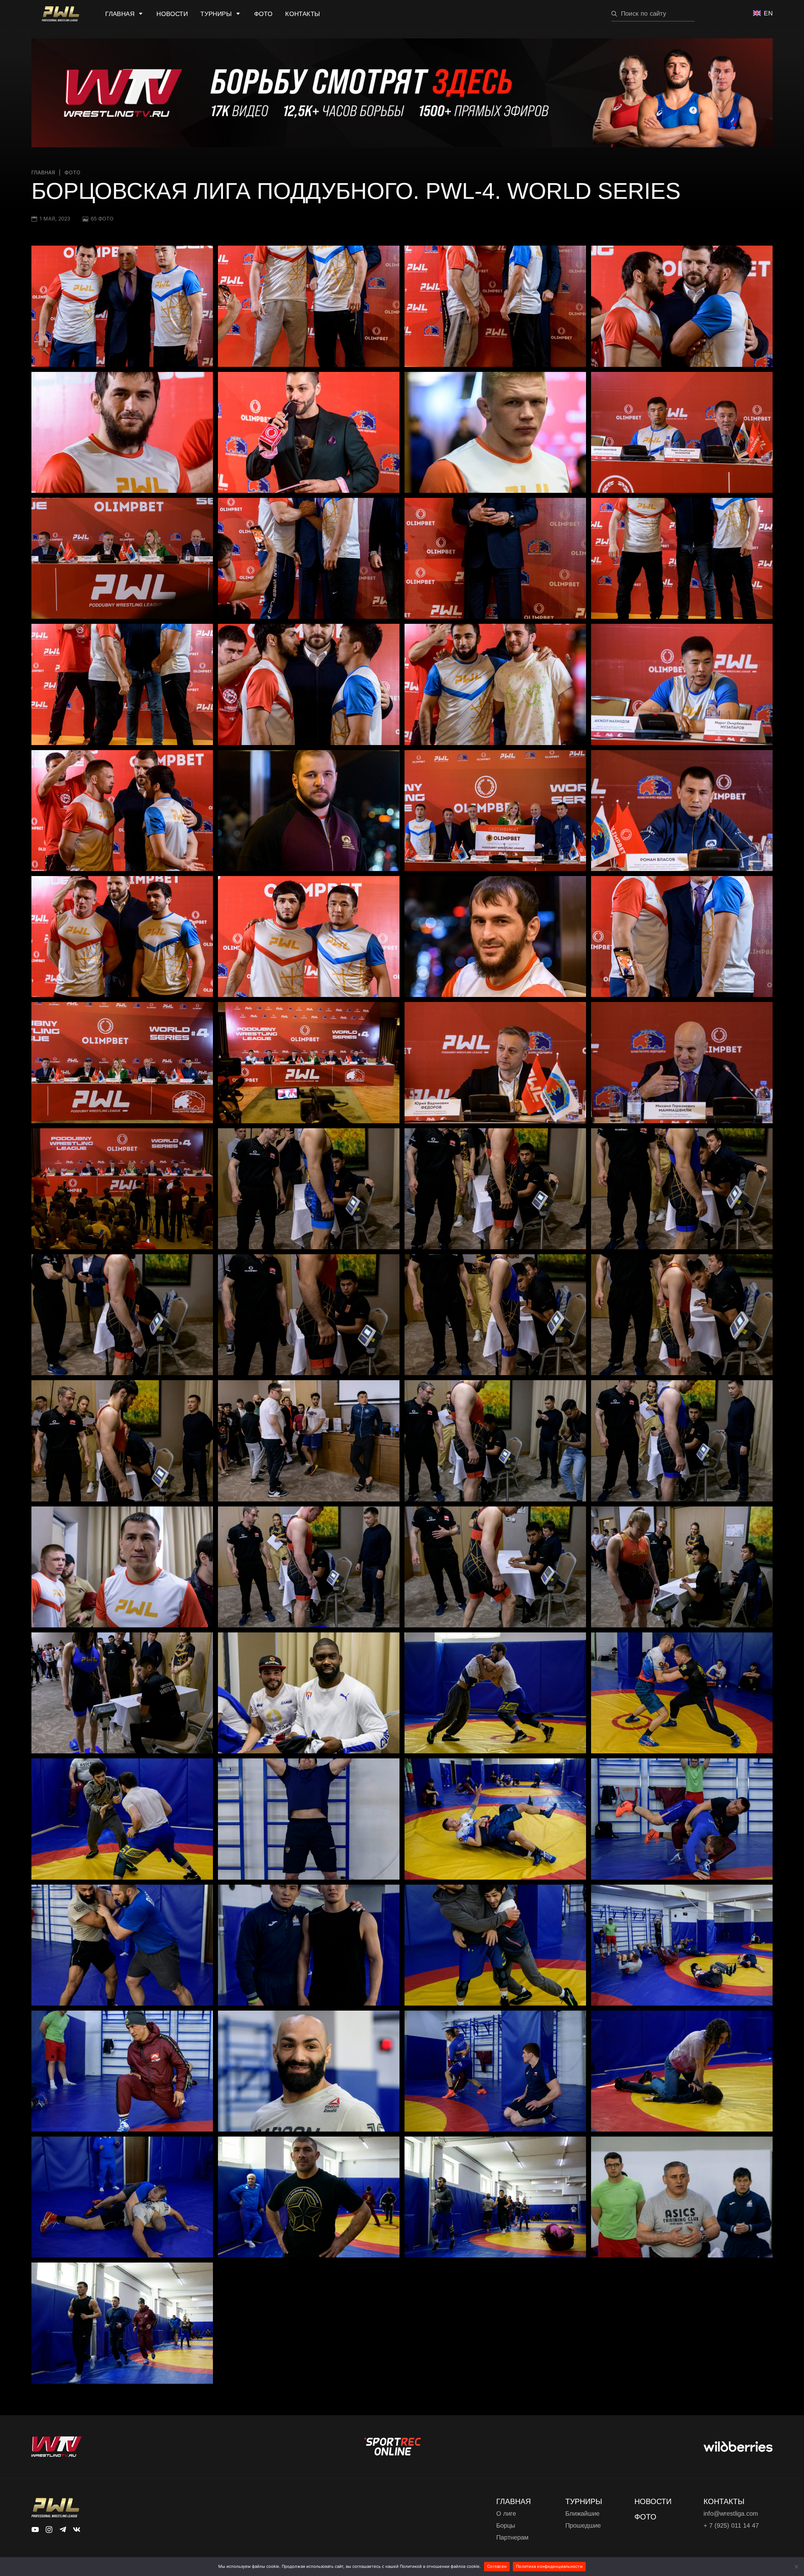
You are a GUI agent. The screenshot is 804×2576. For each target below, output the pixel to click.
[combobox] (653, 14)
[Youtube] (35, 2530)
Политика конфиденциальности (549, 2566)
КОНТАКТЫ (724, 2501)
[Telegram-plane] (63, 2530)
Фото (263, 14)
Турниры (216, 14)
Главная (120, 14)
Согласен (497, 2566)
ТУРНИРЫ (584, 2501)
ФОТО (645, 2517)
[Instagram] (49, 2530)
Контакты (303, 14)
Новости (172, 14)
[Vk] (77, 2530)
